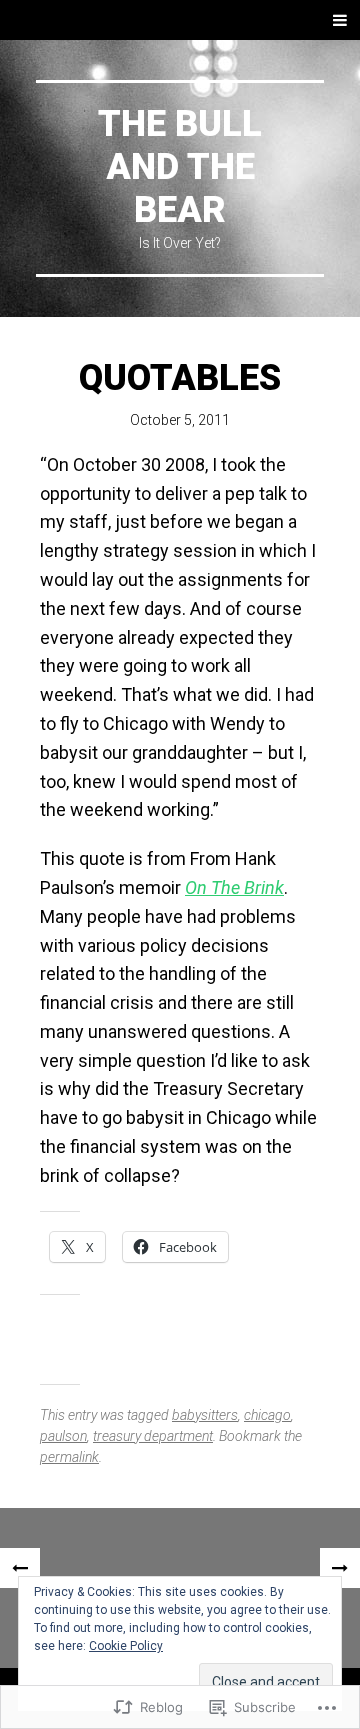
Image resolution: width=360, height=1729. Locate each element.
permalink (69, 1457)
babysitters (205, 1415)
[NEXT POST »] (340, 1568)
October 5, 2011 (180, 420)
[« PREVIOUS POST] (20, 1568)
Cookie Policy (126, 1646)
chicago (267, 1415)
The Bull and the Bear (180, 167)
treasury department (153, 1436)
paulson (63, 1436)
